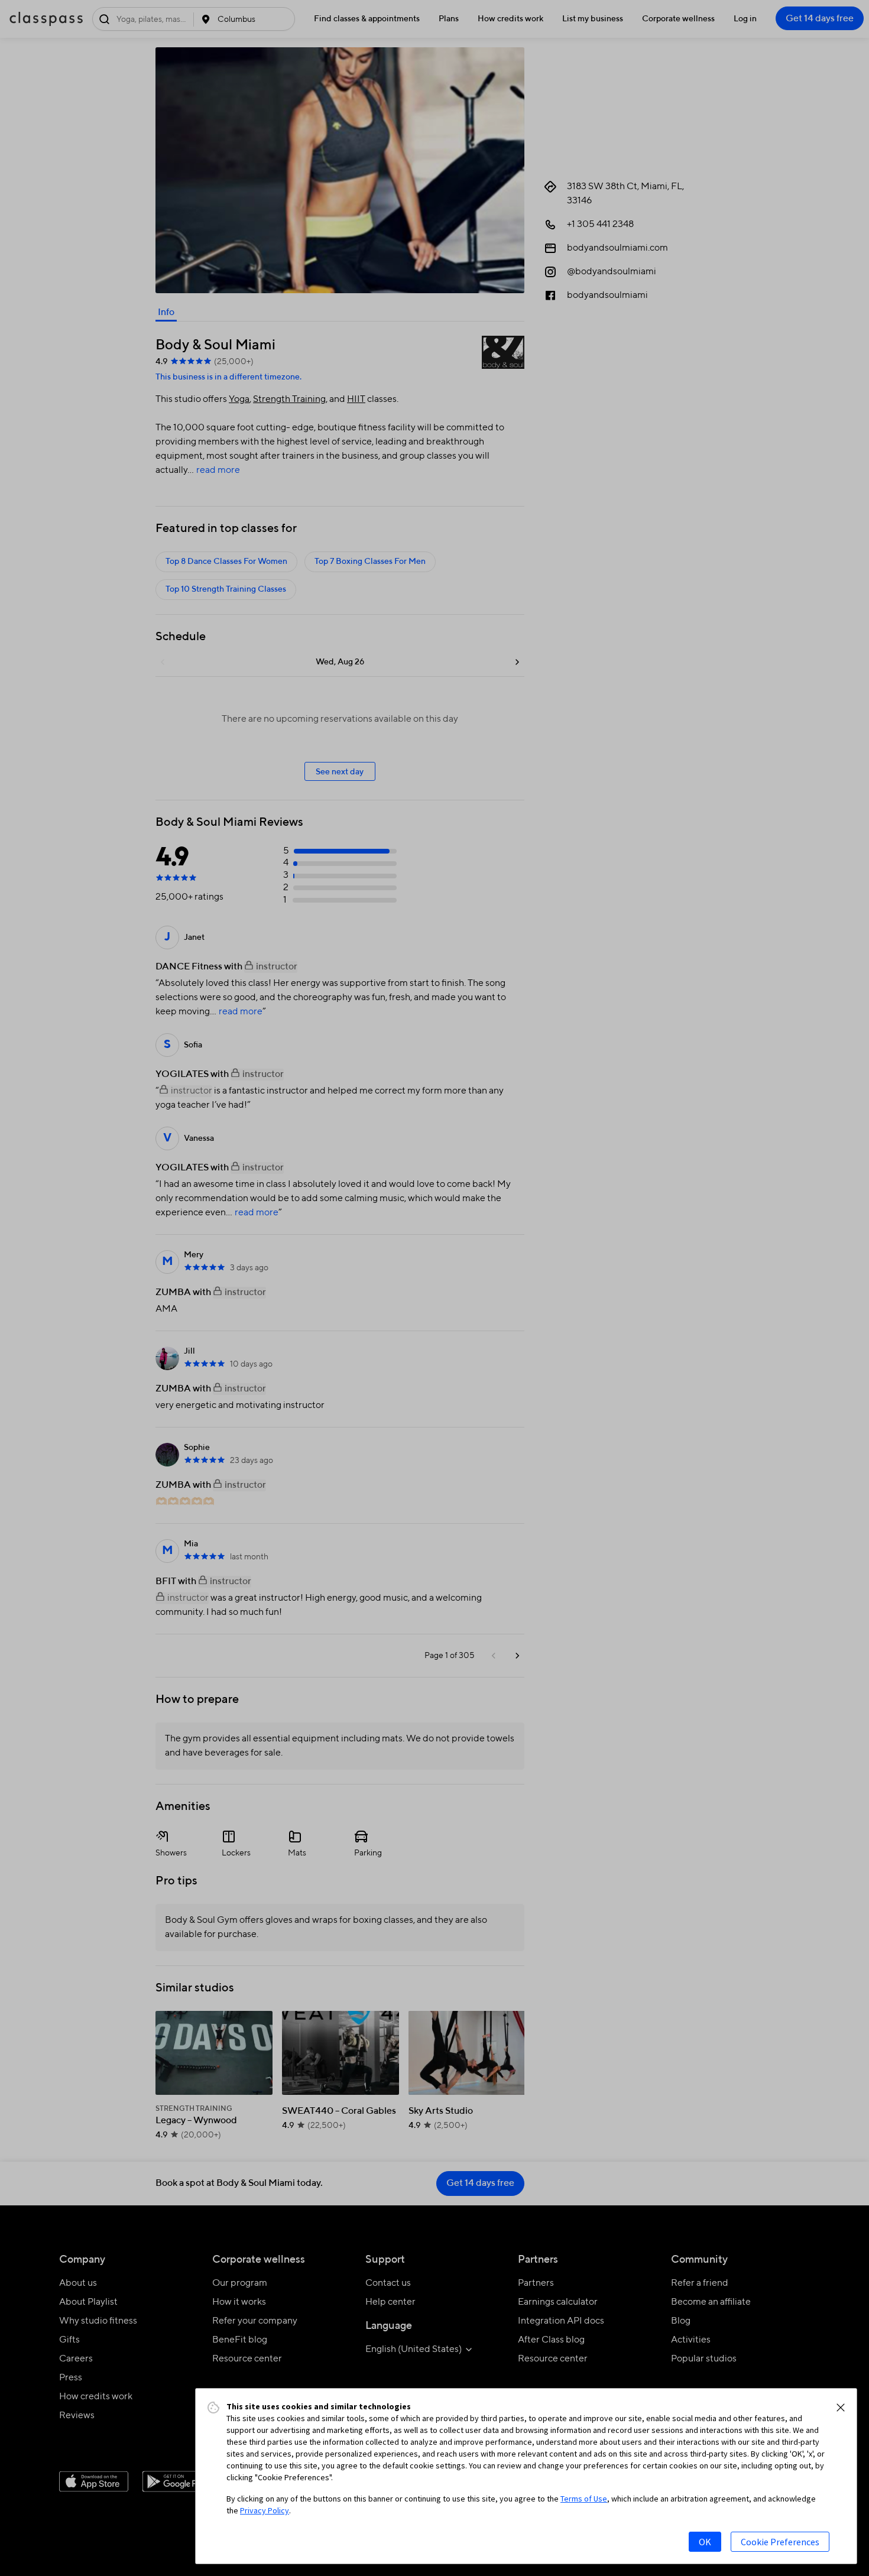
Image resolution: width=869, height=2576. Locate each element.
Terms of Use (584, 2499)
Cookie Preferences (780, 2542)
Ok (705, 2542)
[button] (841, 2408)
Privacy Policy (265, 2510)
